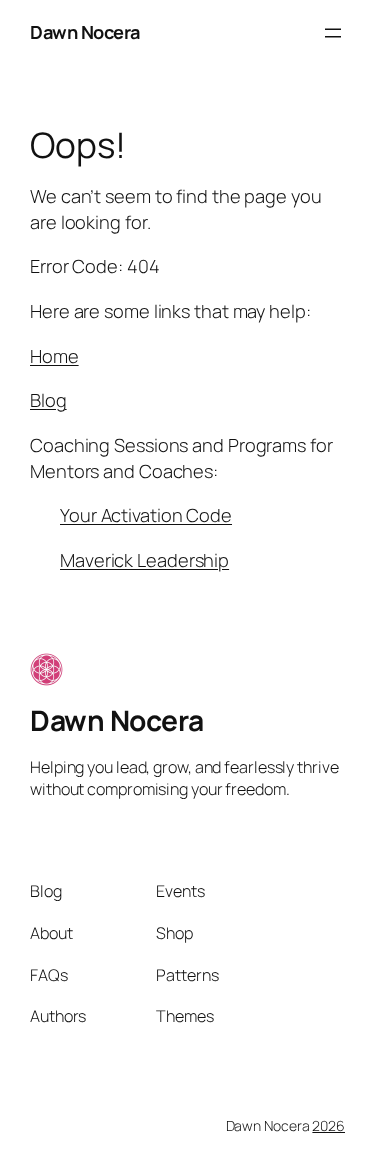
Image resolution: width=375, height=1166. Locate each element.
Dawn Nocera (85, 32)
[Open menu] (333, 33)
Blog (48, 400)
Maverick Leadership (144, 560)
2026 (328, 1125)
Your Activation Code (146, 515)
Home (54, 356)
